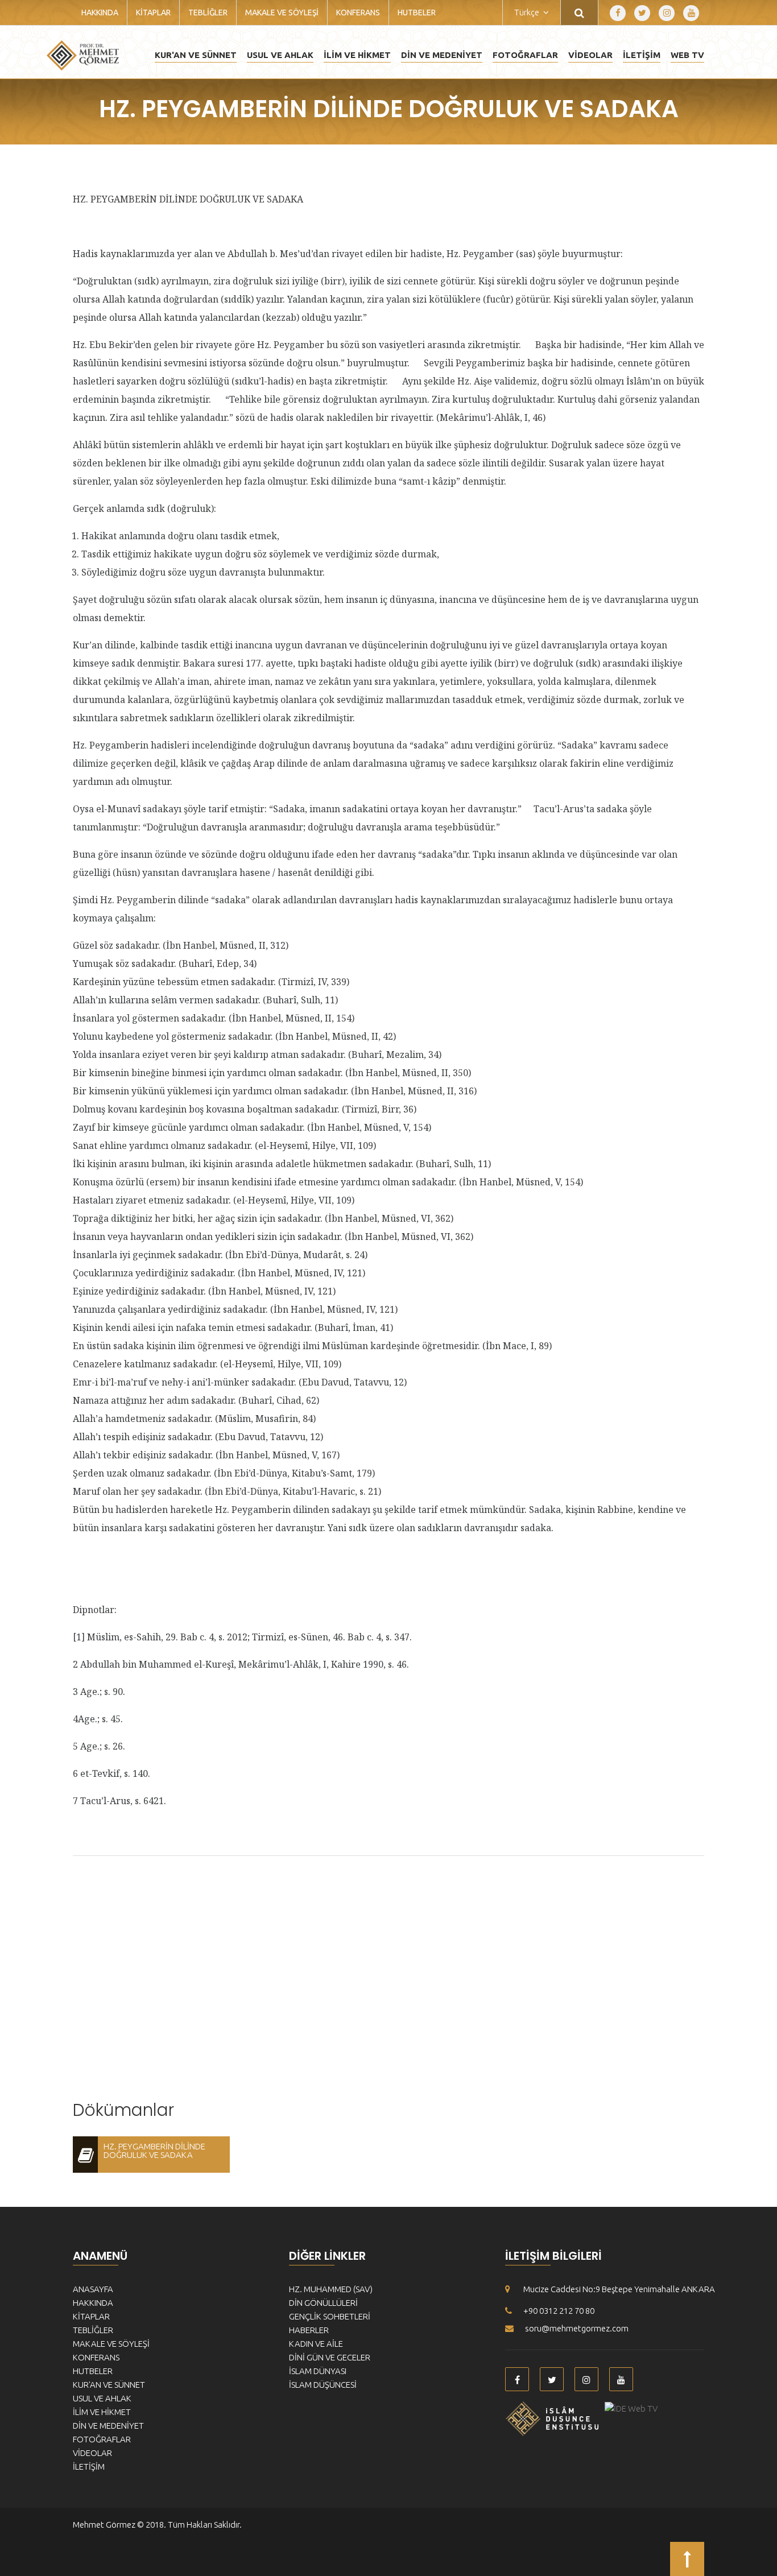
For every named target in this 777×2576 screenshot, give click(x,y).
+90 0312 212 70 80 (559, 2311)
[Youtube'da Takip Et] (691, 13)
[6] (528, 809)
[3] (416, 363)
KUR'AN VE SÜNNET (196, 55)
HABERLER (309, 2330)
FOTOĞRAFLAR (525, 55)
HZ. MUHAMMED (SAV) (331, 2289)
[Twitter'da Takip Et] (642, 13)
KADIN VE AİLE (316, 2344)
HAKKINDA (100, 13)
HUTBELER (417, 13)
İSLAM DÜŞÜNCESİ (323, 2385)
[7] (506, 827)
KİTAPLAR (153, 13)
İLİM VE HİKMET (357, 55)
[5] (217, 399)
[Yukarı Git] (687, 2559)
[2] (527, 345)
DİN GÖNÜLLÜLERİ (323, 2303)
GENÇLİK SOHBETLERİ (330, 2316)
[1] (373, 317)
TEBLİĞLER (208, 13)
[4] (394, 381)
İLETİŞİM (642, 55)
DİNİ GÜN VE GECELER (330, 2357)
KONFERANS (358, 13)
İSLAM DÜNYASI (318, 2371)
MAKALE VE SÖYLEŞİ (282, 13)
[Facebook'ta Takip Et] (618, 13)
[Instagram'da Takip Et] (667, 13)
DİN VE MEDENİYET (442, 55)
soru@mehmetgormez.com (577, 2328)
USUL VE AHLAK (280, 55)
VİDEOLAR (590, 55)
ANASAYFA (93, 2289)
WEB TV (687, 55)
